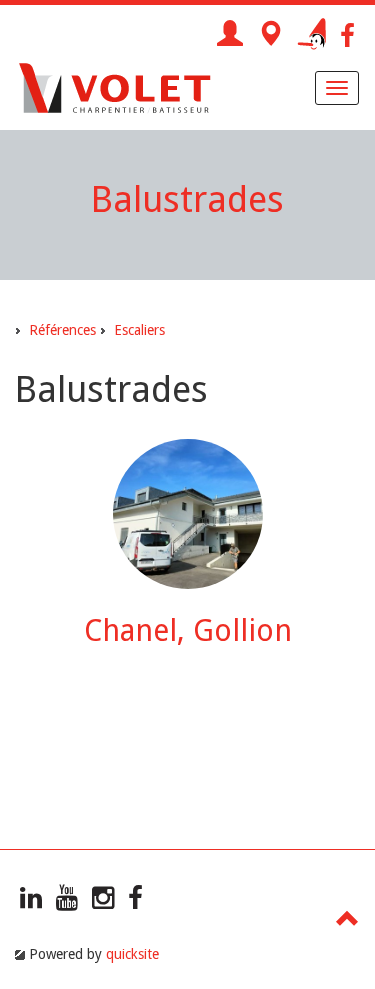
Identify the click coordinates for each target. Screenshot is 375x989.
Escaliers (139, 330)
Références (62, 330)
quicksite (132, 954)
